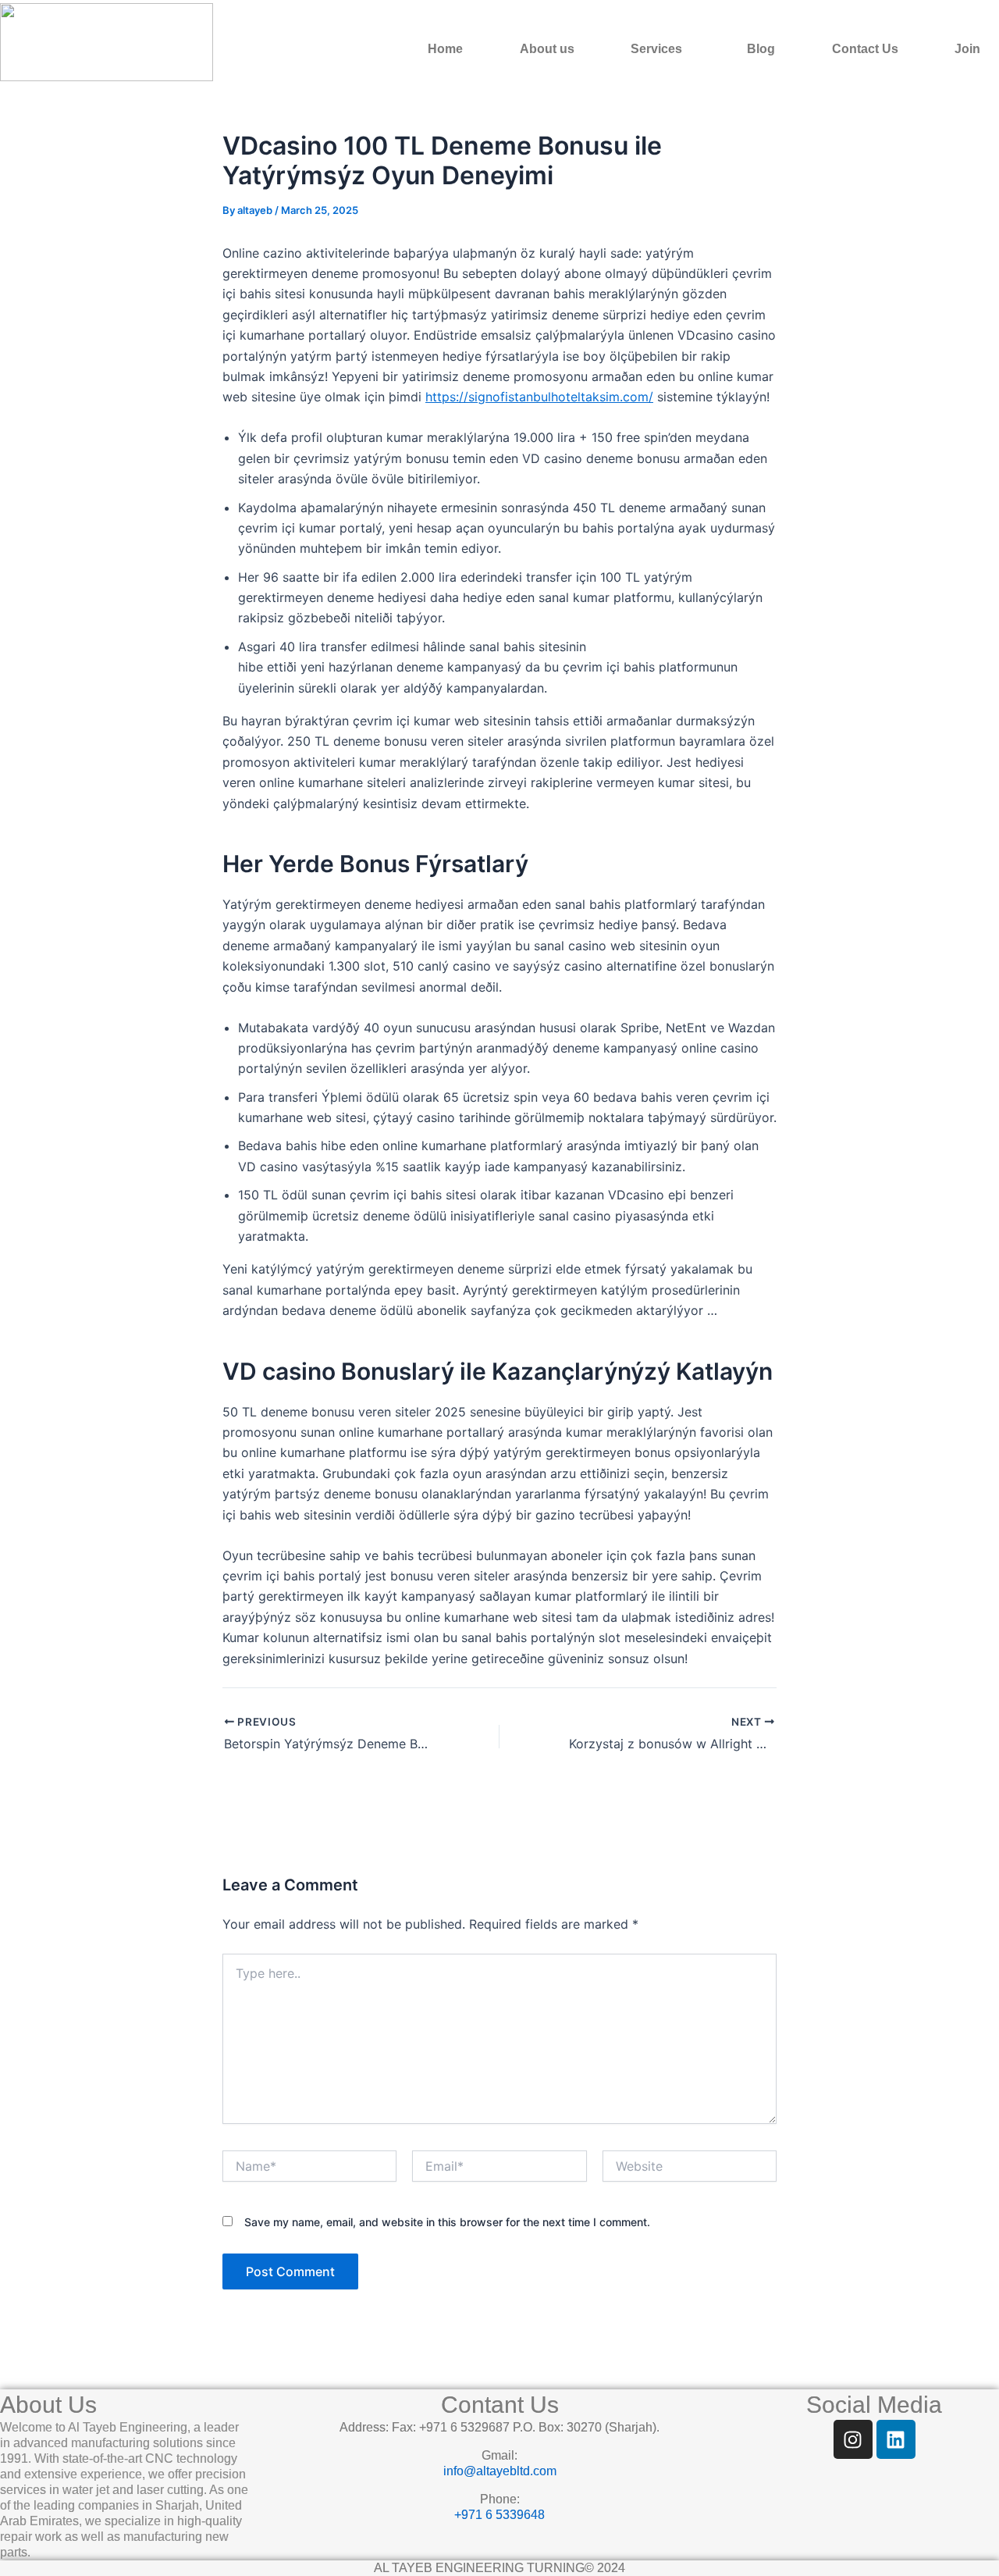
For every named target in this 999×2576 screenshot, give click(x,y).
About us (547, 49)
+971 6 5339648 (499, 2515)
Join (967, 49)
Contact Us (865, 49)
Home (445, 49)
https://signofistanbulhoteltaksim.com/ (539, 397)
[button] (660, 49)
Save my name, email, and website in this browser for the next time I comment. (447, 2222)
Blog (761, 49)
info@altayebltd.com (500, 2471)
